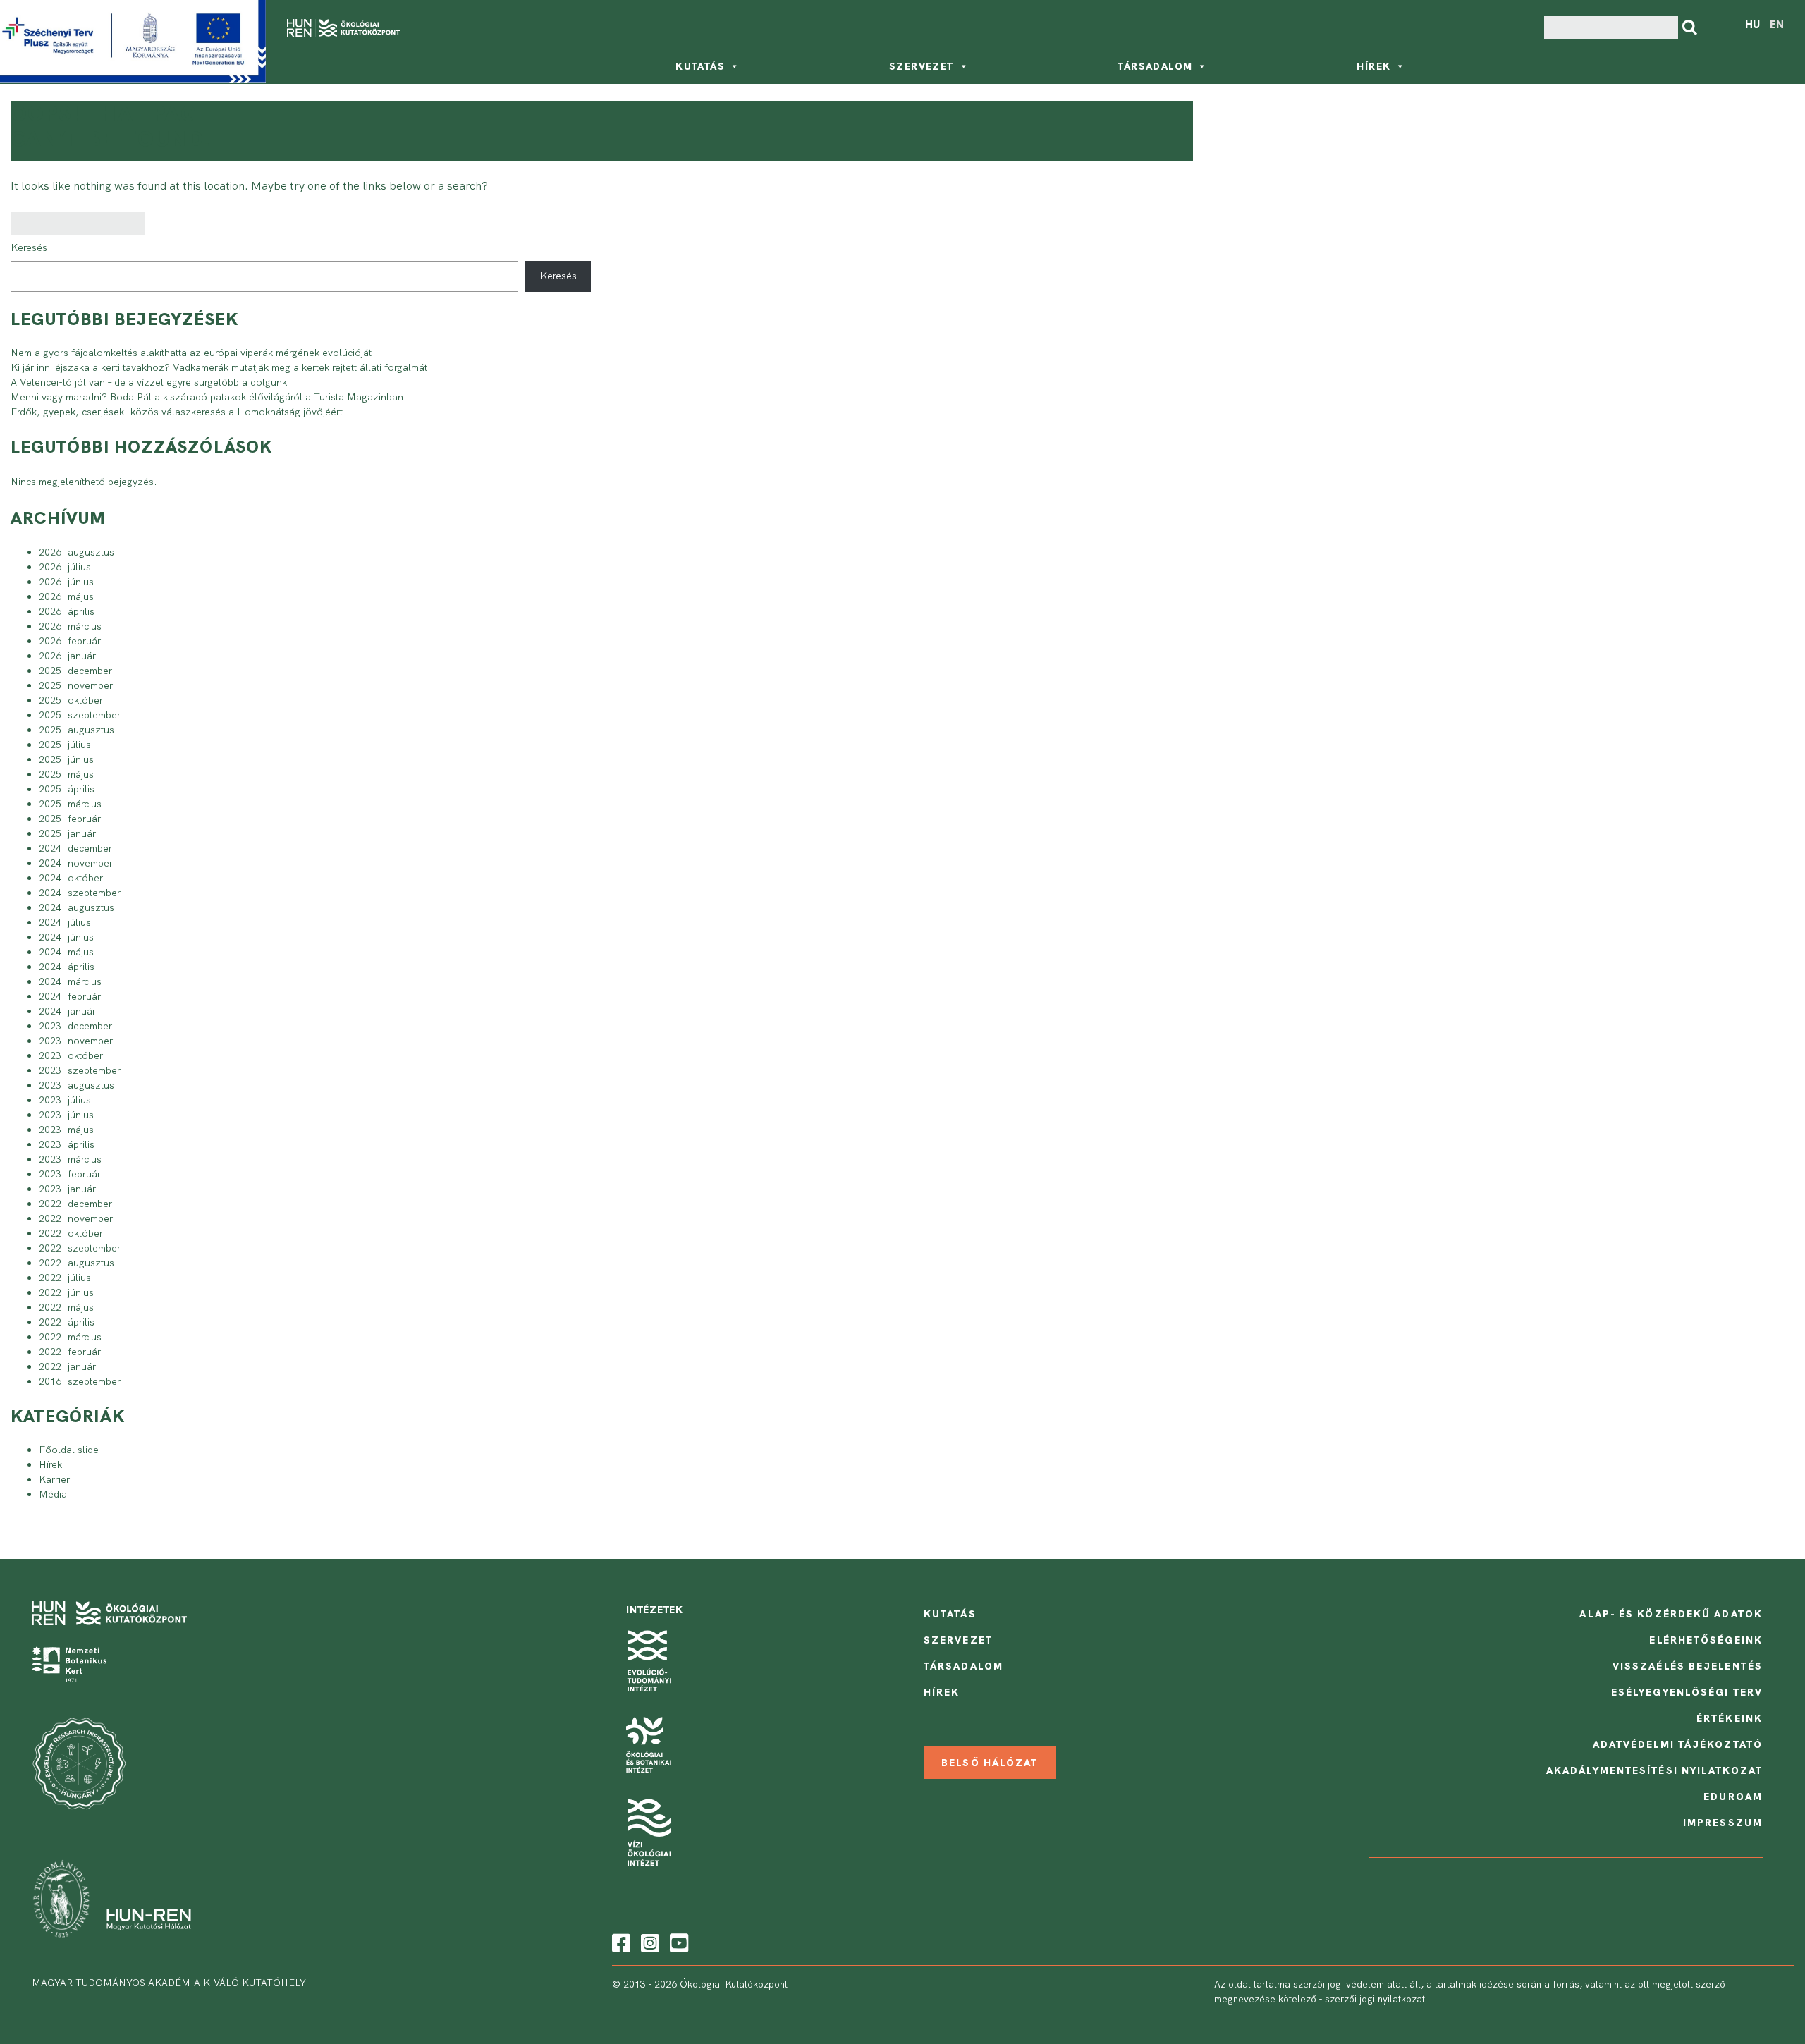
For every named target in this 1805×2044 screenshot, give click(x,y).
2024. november (76, 863)
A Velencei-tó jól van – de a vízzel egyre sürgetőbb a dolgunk (149, 382)
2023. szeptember (80, 1070)
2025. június (66, 759)
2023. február (70, 1174)
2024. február (70, 996)
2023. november (76, 1041)
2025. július (65, 745)
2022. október (71, 1233)
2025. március (70, 804)
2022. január (67, 1366)
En (1777, 25)
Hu (1752, 25)
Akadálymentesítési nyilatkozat (1654, 1770)
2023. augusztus (77, 1085)
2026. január (67, 656)
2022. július (65, 1278)
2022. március (70, 1337)
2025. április (67, 789)
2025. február (70, 819)
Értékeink (1730, 1718)
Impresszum (1723, 1823)
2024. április (67, 967)
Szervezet (922, 66)
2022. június (66, 1292)
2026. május (66, 596)
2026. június (66, 582)
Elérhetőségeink (1706, 1640)
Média (53, 1494)
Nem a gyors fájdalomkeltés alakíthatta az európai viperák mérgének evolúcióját (191, 353)
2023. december (75, 1026)
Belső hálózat (990, 1763)
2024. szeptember (80, 893)
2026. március (70, 626)
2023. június (66, 1115)
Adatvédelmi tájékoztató (1678, 1744)
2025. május (66, 774)
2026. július (65, 567)
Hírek (1373, 66)
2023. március (70, 1159)
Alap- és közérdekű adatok (1671, 1614)
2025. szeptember (80, 715)
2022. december (75, 1204)
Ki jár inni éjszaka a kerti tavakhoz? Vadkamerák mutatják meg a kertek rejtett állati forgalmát (219, 367)
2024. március (70, 981)
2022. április (67, 1322)
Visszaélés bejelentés (1688, 1666)
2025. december (75, 671)
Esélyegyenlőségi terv (1687, 1692)
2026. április (67, 611)
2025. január (67, 833)
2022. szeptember (80, 1248)
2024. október (71, 878)
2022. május (66, 1307)
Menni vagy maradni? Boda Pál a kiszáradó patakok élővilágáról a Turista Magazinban (207, 397)
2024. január (67, 1011)
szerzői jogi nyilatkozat (1375, 1999)
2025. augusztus (77, 730)
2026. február (70, 641)
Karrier (54, 1479)
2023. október (71, 1055)
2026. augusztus (77, 552)
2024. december (75, 848)
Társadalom (1155, 66)
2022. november (76, 1218)
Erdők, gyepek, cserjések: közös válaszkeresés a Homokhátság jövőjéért (177, 412)
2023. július (65, 1100)
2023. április (67, 1144)
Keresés (29, 247)
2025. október (71, 700)
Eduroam (1733, 1797)
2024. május (66, 952)
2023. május (66, 1130)
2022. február (70, 1352)
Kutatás (700, 66)
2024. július (65, 922)
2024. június (66, 937)
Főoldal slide (69, 1450)
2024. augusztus (77, 907)
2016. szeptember (80, 1381)
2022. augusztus (77, 1263)
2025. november (76, 685)
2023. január (67, 1189)
